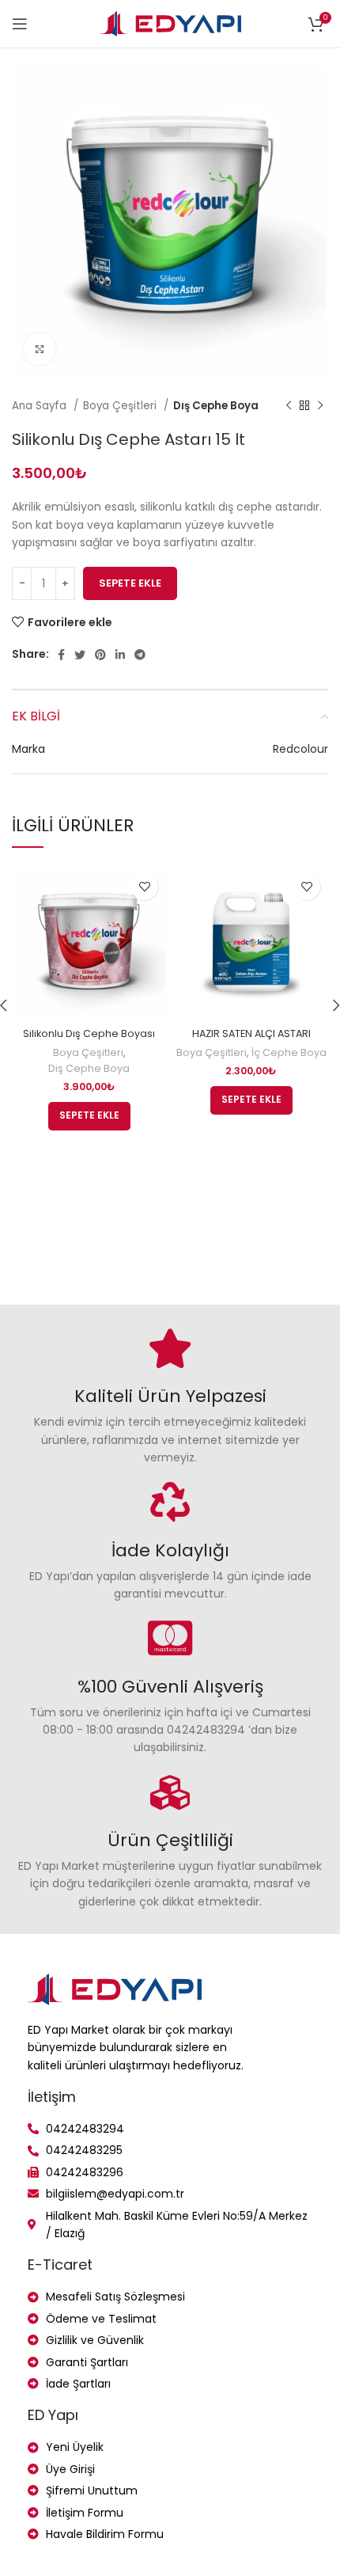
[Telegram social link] (140, 655)
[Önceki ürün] (289, 406)
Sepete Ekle (130, 583)
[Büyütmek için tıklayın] (40, 349)
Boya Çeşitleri (121, 406)
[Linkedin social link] (120, 655)
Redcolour (300, 749)
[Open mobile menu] (20, 24)
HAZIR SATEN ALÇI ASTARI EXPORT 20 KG (251, 1041)
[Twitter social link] (80, 655)
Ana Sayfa (41, 406)
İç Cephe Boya (289, 1052)
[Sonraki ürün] (320, 406)
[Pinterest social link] (100, 655)
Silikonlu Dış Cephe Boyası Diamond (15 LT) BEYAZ (89, 1041)
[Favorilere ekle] (144, 886)
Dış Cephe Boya (216, 406)
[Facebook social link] (61, 655)
